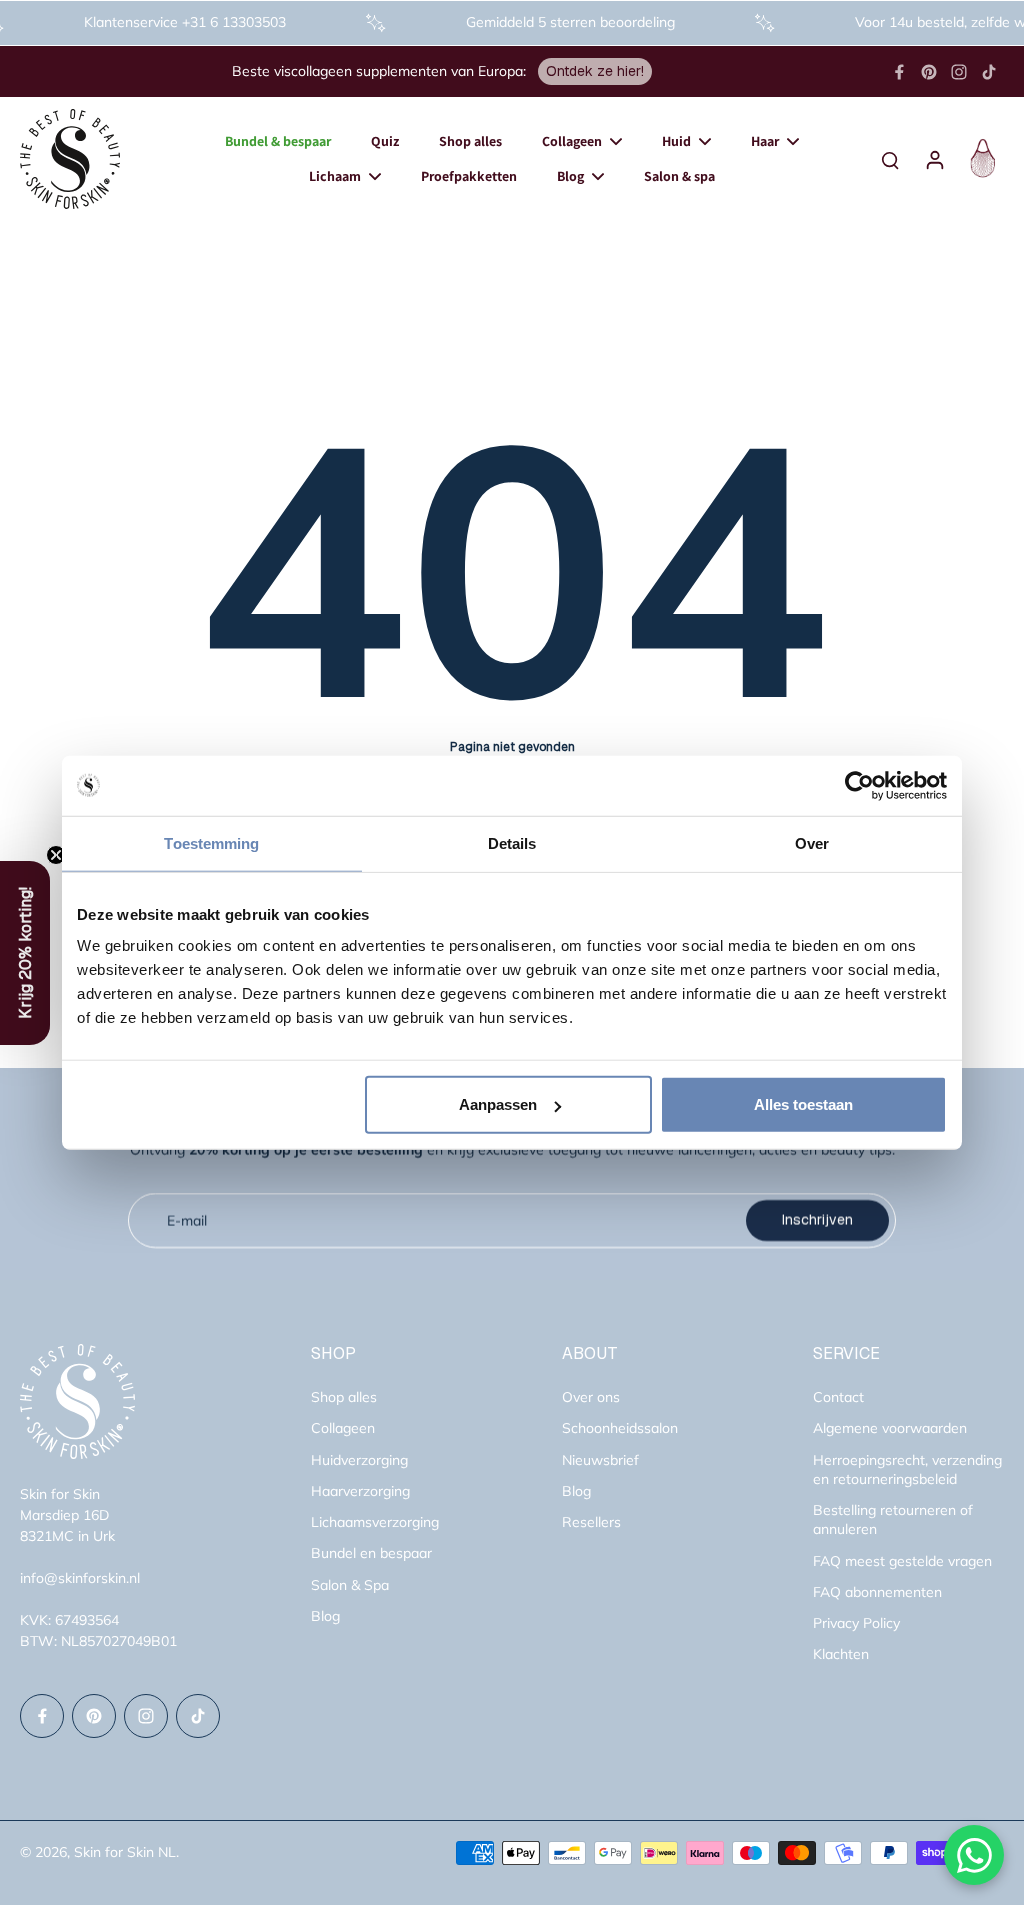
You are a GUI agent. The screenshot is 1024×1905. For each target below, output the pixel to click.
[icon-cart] (980, 159)
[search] (890, 159)
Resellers (591, 1522)
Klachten (841, 1654)
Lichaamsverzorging (375, 1522)
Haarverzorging (360, 1491)
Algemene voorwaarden (890, 1428)
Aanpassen (498, 1104)
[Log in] (934, 159)
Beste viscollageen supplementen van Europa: (379, 71)
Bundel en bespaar (371, 1553)
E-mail (187, 1220)
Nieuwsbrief (600, 1460)
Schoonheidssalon (620, 1428)
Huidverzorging (359, 1460)
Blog (325, 1616)
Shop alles (344, 1397)
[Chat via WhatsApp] (974, 1855)
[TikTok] (989, 72)
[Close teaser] (56, 855)
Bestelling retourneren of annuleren (893, 1519)
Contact (838, 1397)
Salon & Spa (350, 1585)
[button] (25, 953)
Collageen (343, 1428)
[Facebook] (899, 72)
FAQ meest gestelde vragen (902, 1561)
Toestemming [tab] (211, 842)
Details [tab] (512, 842)
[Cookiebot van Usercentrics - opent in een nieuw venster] (859, 785)
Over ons (591, 1397)
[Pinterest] (929, 72)
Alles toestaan (803, 1104)
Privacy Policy (856, 1623)
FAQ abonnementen (877, 1592)
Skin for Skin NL (125, 1852)
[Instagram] (959, 72)
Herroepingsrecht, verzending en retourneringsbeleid (907, 1469)
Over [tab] (812, 842)
